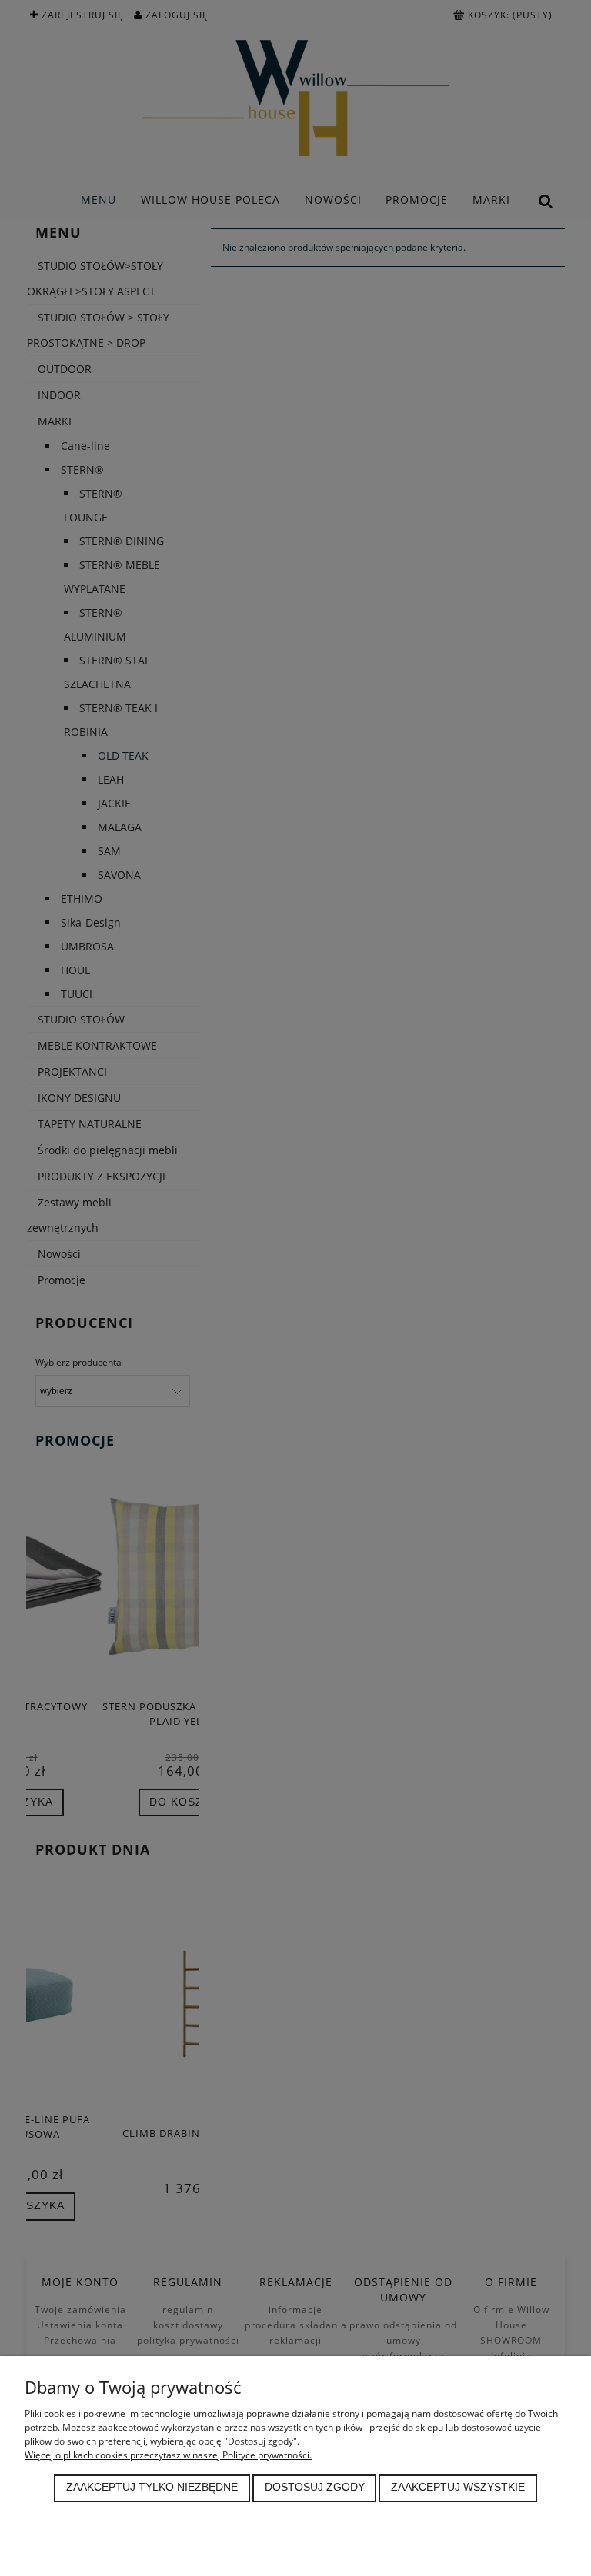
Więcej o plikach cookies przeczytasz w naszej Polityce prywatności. (168, 2455)
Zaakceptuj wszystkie (458, 2487)
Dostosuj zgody (315, 2487)
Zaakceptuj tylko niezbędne (152, 2487)
